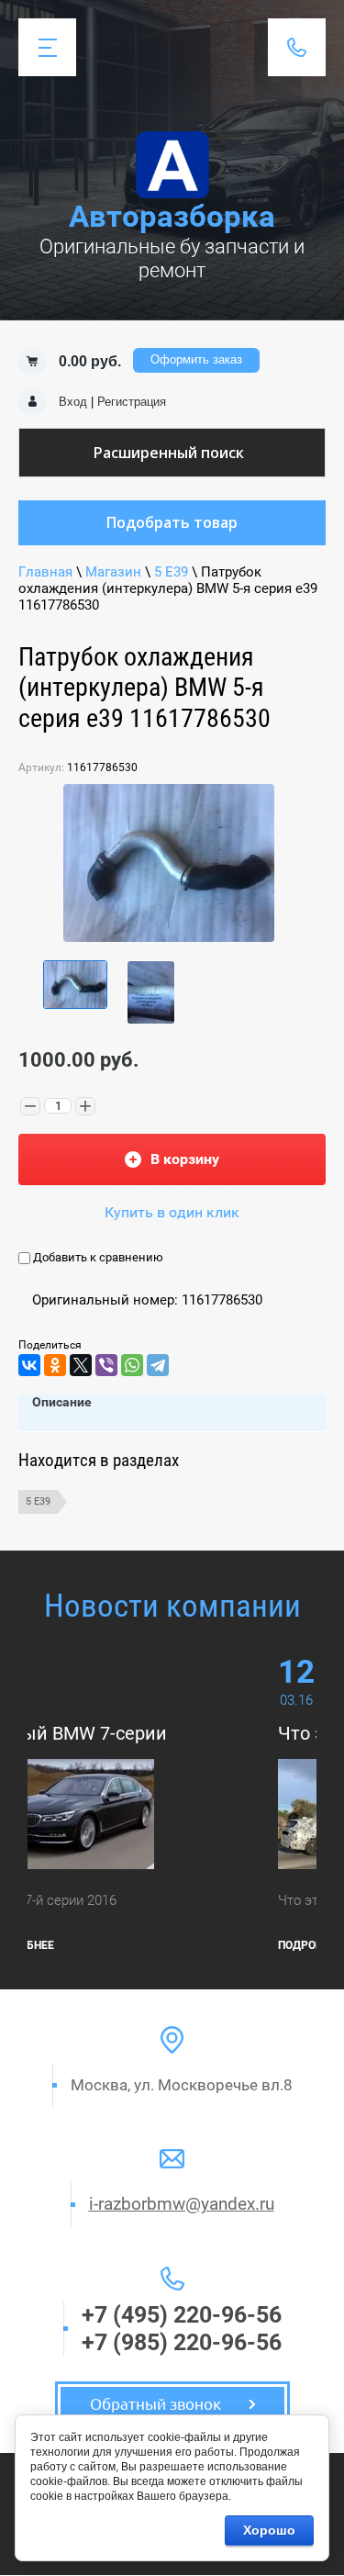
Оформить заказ (196, 359)
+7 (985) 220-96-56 (182, 2342)
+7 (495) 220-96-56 (182, 2315)
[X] (81, 1365)
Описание (62, 1402)
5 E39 (171, 572)
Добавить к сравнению (97, 1257)
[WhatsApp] (132, 1365)
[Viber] (106, 1365)
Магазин (113, 572)
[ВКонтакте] (29, 1365)
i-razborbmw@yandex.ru (182, 2204)
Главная (45, 572)
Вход (73, 402)
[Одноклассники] (55, 1365)
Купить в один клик (172, 1212)
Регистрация (132, 402)
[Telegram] (158, 1365)
